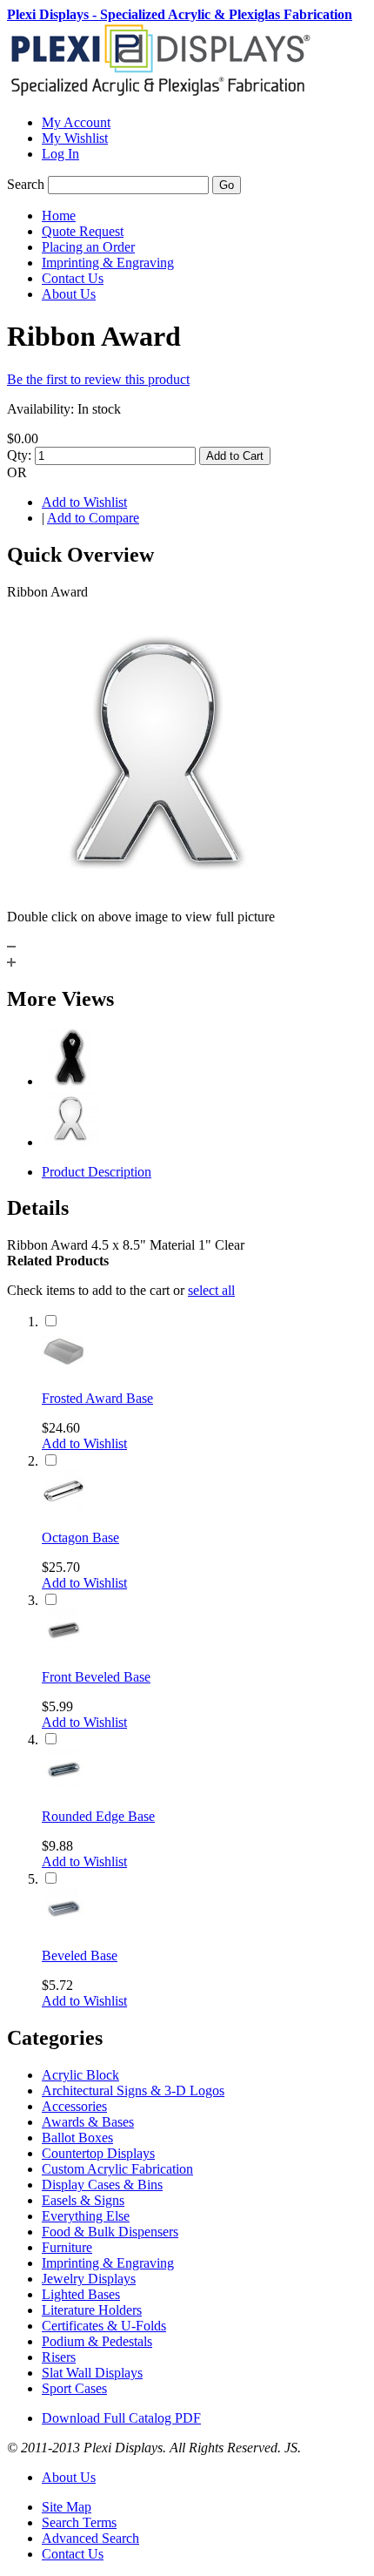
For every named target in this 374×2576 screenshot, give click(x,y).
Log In (60, 154)
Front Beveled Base (96, 1677)
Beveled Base (80, 1956)
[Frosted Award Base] (63, 1369)
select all (211, 1290)
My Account (76, 122)
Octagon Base (80, 1538)
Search (26, 184)
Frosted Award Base (97, 1398)
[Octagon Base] (63, 1508)
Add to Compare (93, 518)
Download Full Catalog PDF (121, 2418)
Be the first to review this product (98, 379)
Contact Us (73, 2554)
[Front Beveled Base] (63, 1647)
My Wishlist (75, 138)
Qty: (19, 455)
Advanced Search (90, 2538)
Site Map (67, 2507)
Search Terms (79, 2522)
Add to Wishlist (84, 502)
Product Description (97, 1172)
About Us (69, 2477)
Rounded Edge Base (98, 1816)
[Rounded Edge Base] (63, 1787)
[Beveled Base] (63, 1926)
